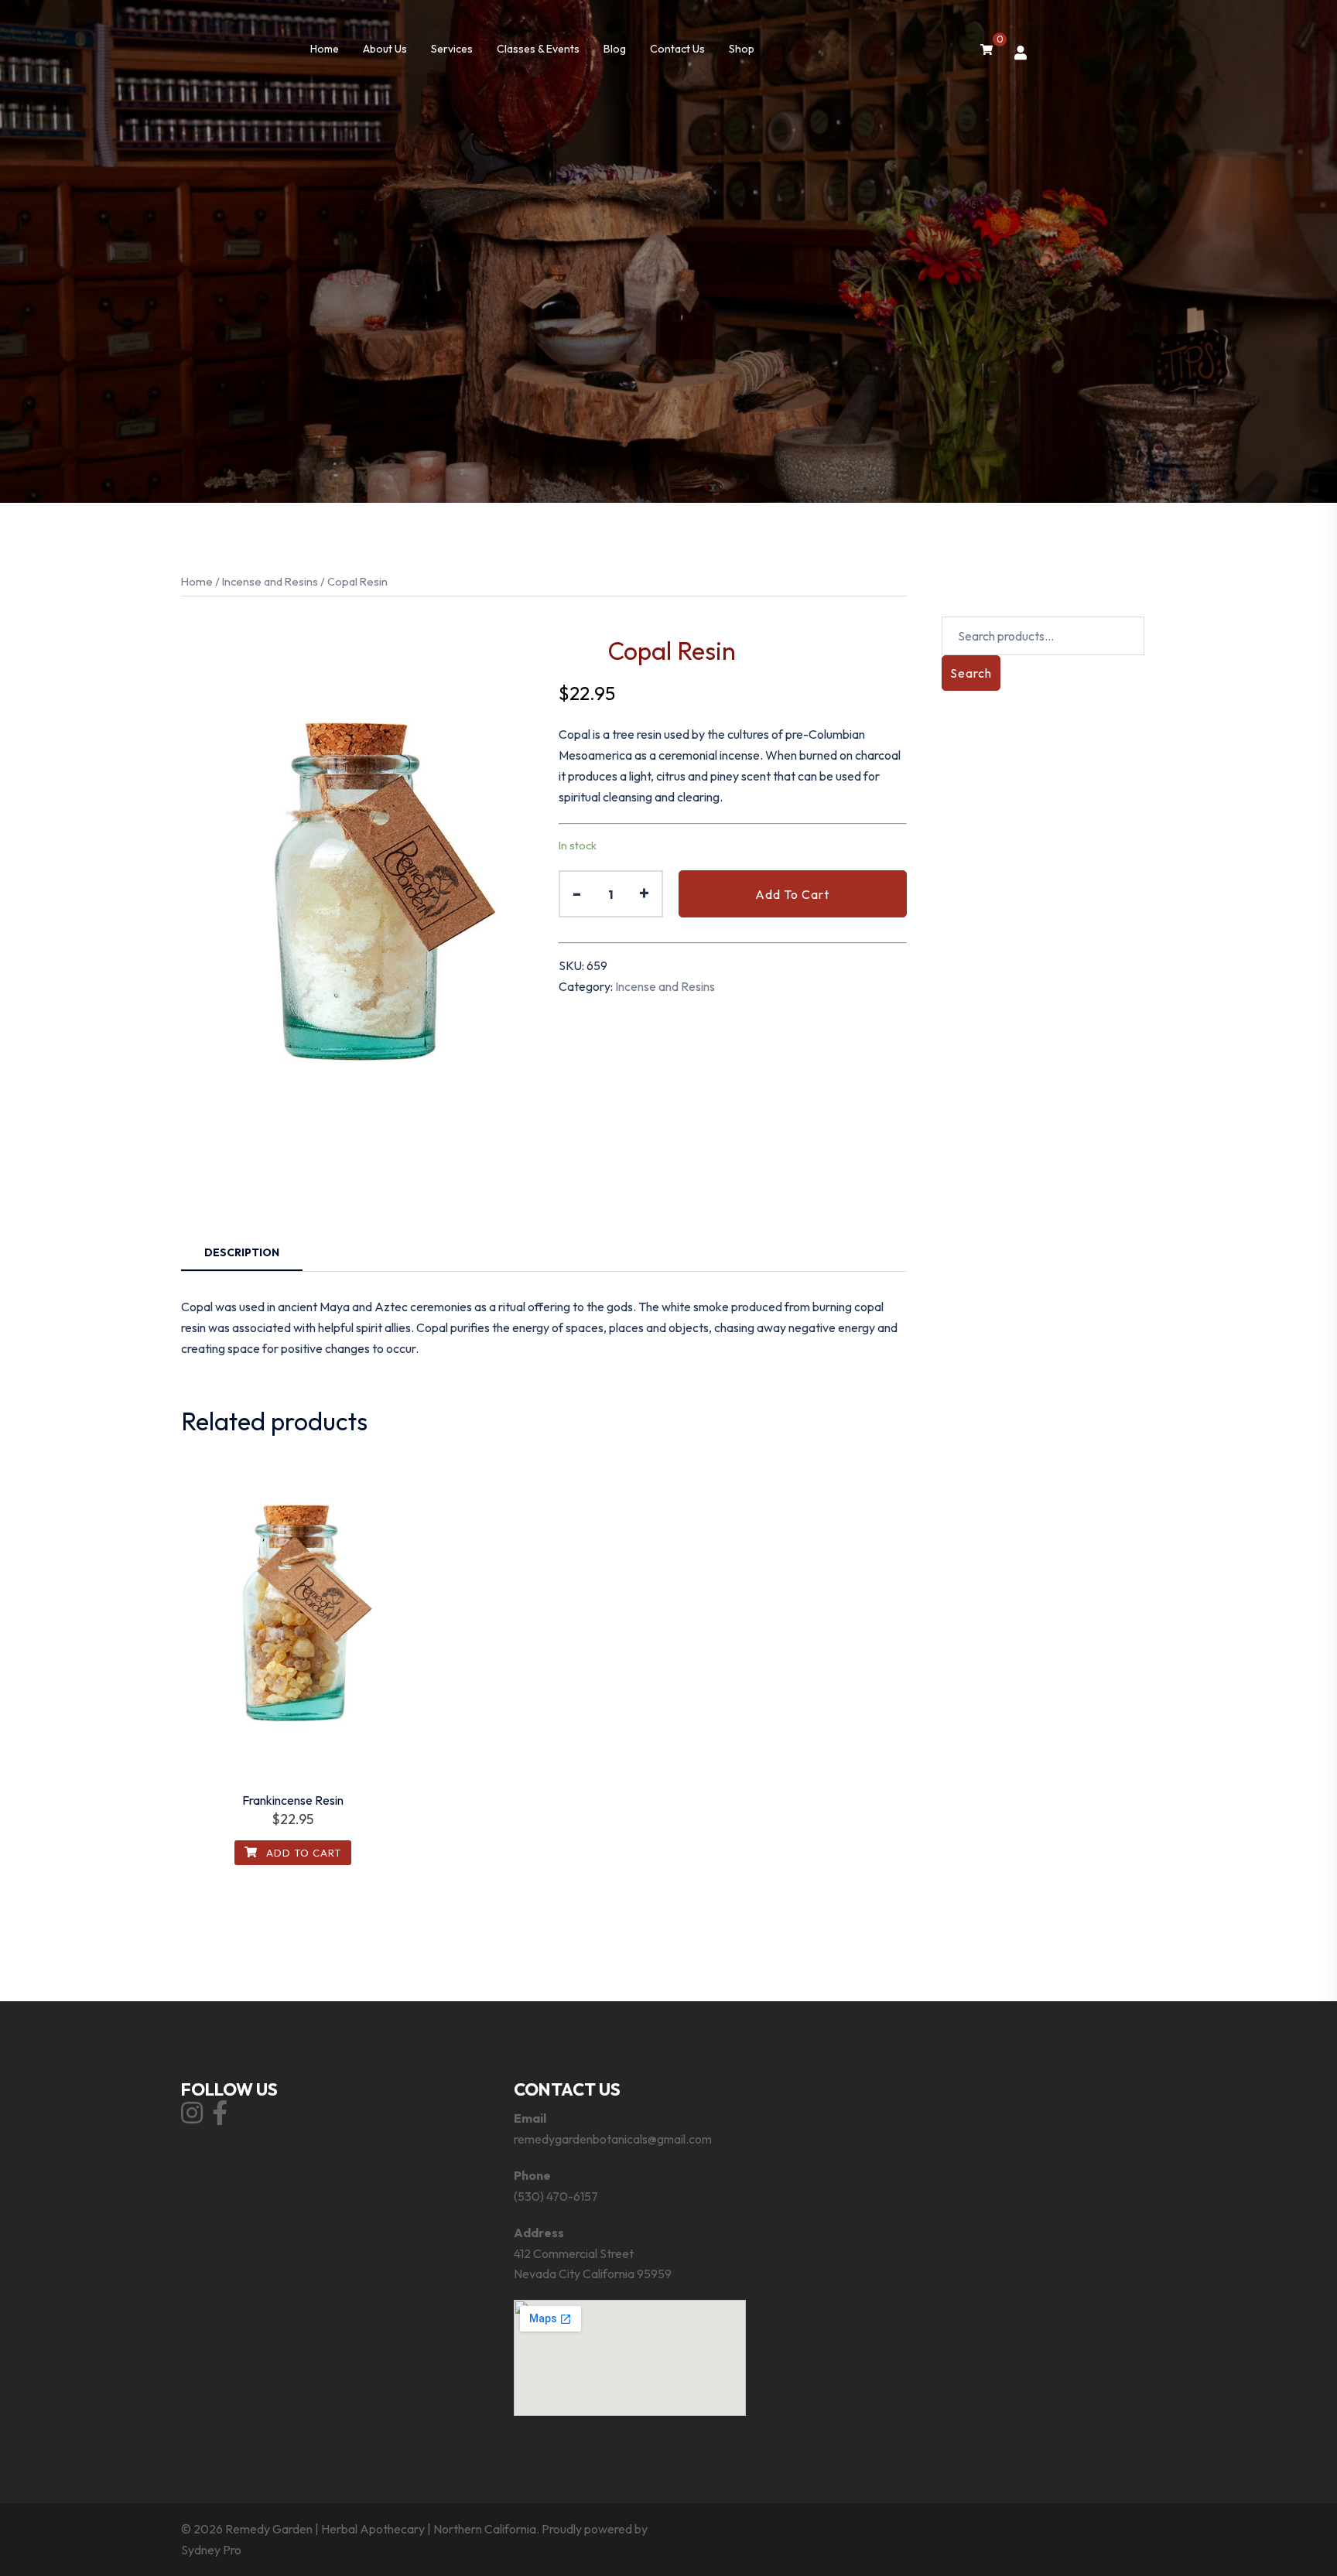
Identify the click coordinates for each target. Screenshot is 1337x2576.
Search (971, 673)
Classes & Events (538, 49)
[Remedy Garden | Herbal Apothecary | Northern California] (668, 26)
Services (452, 49)
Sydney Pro (211, 2550)
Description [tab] (242, 1252)
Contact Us (677, 49)
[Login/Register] (1021, 52)
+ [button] (644, 893)
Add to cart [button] (302, 1853)
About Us (385, 49)
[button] (948, 606)
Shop (742, 49)
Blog (615, 49)
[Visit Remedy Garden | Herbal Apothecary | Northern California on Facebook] (220, 2117)
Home (325, 49)
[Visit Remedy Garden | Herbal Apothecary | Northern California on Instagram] (192, 2117)
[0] (987, 50)
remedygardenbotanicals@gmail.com (613, 2139)
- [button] (577, 893)
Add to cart (792, 894)
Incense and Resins (270, 581)
